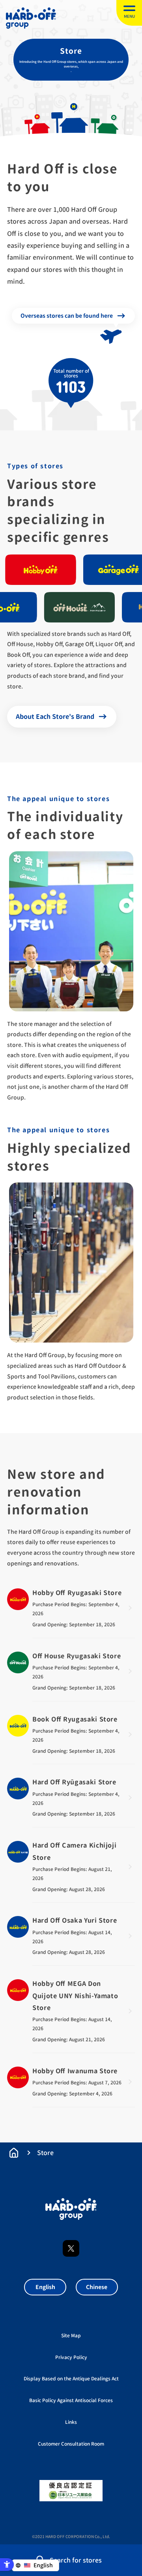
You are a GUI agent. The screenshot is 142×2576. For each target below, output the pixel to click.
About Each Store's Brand (55, 717)
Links (71, 2422)
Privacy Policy (71, 2357)
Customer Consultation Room (71, 2444)
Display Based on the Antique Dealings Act (71, 2379)
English (45, 2287)
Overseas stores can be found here (67, 316)
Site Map (71, 2336)
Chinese (97, 2287)
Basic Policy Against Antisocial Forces (71, 2400)
